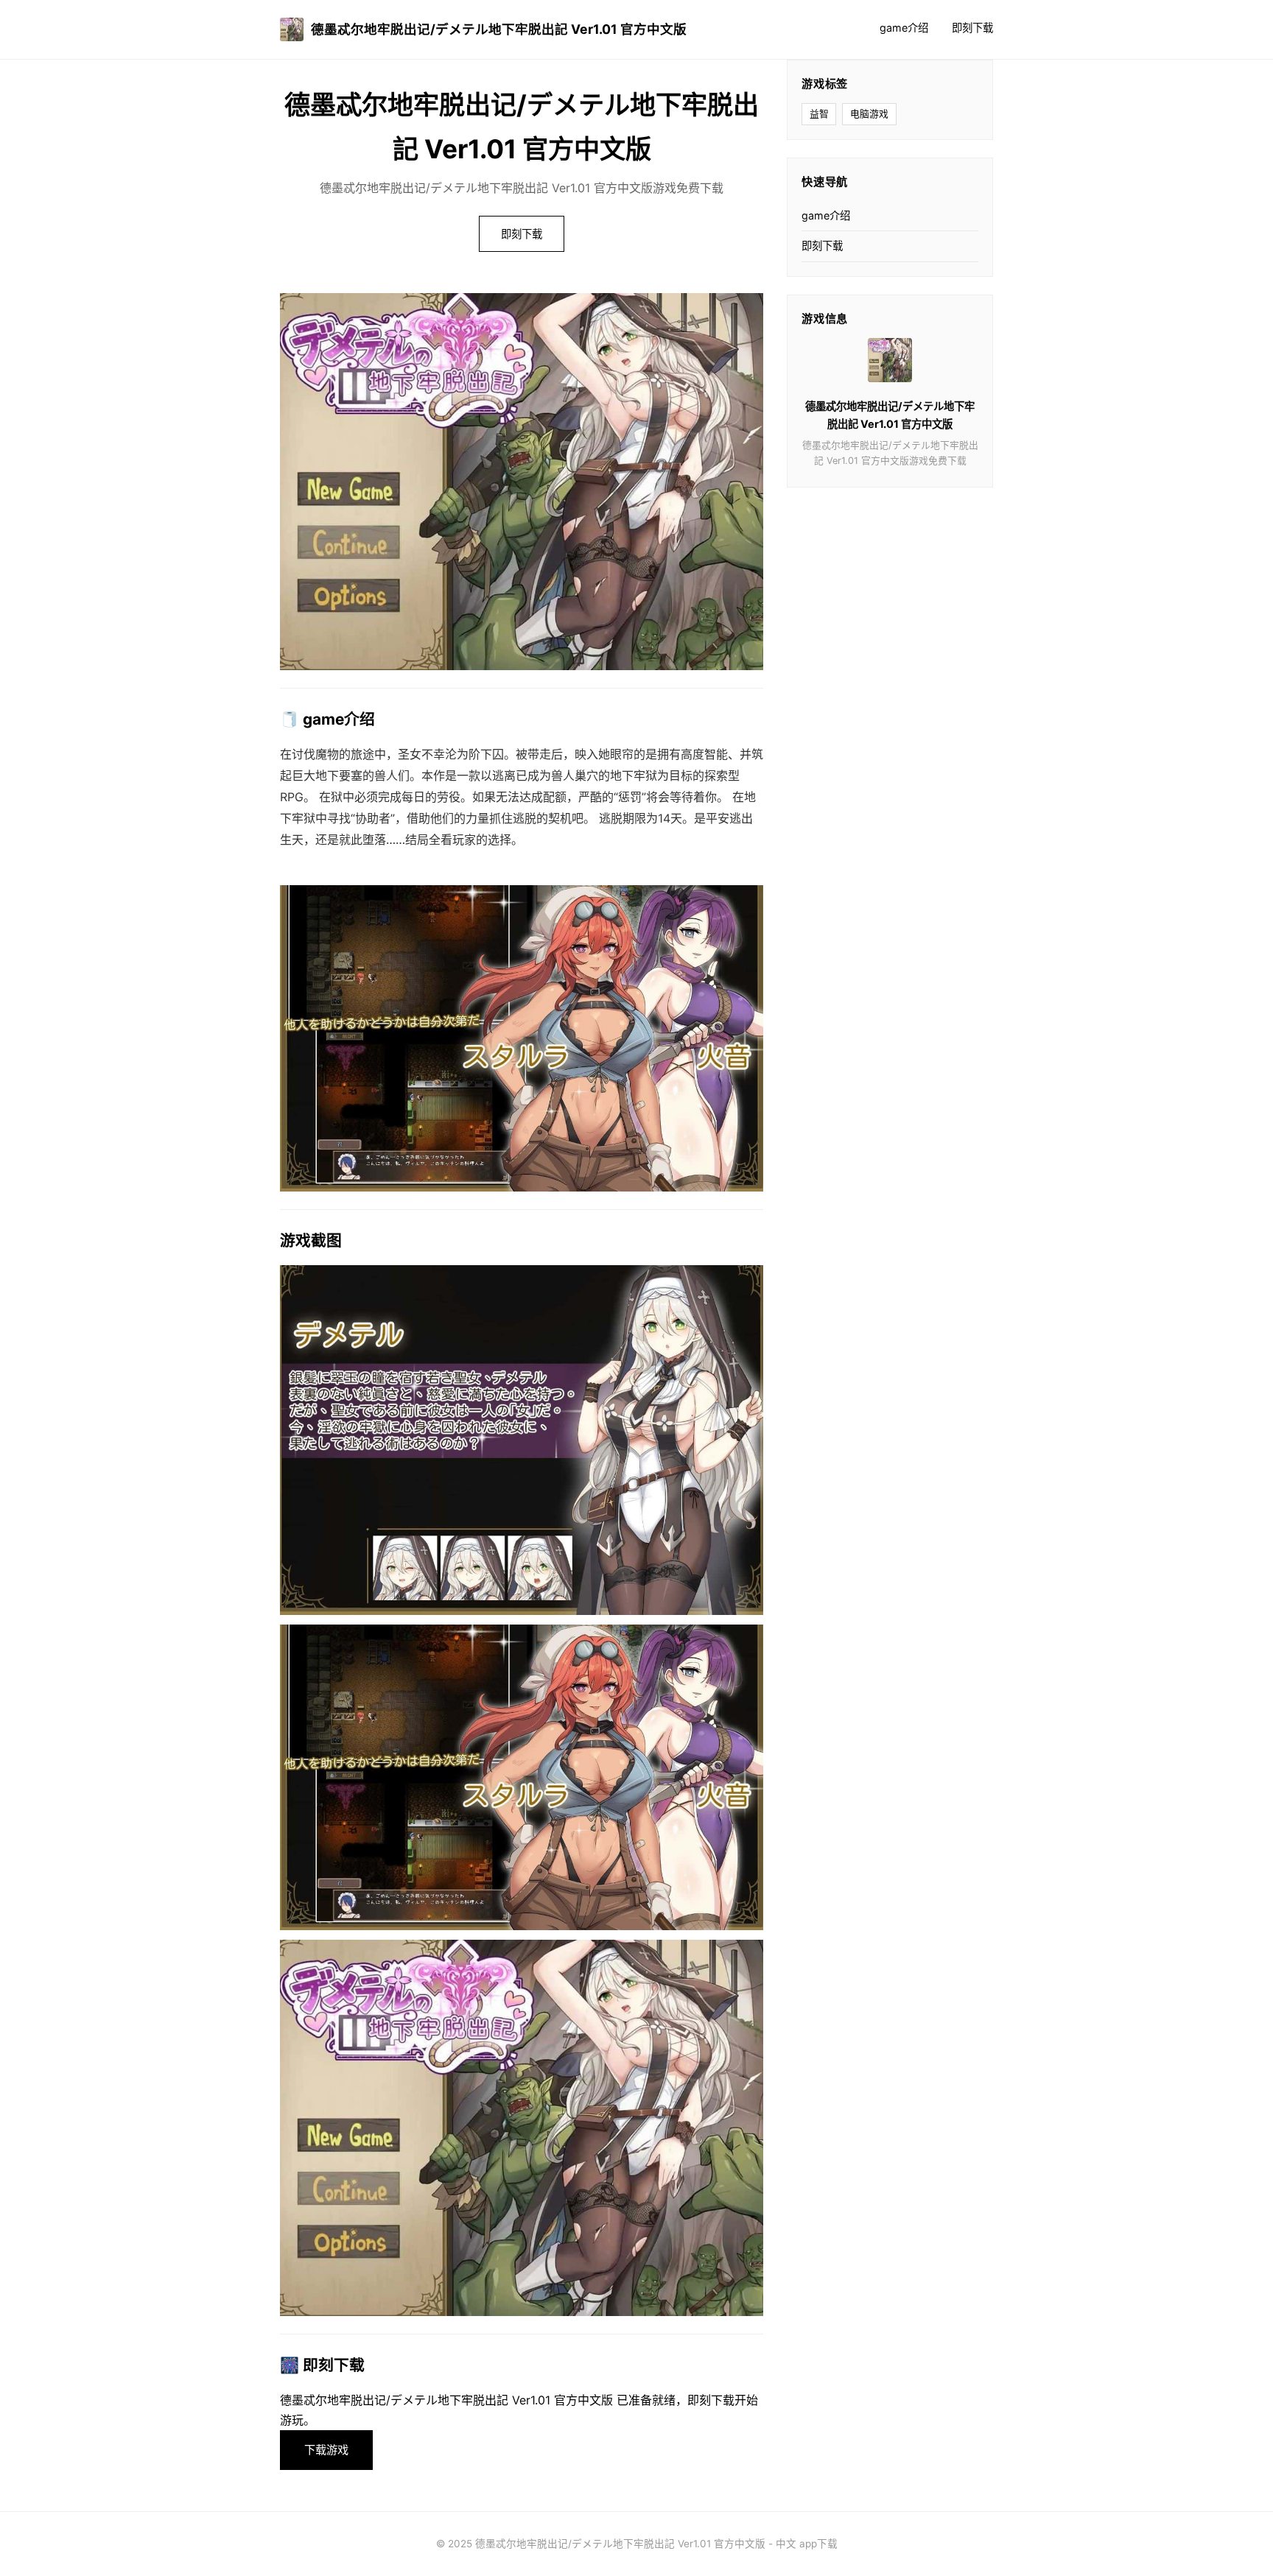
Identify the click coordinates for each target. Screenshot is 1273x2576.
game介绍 (904, 28)
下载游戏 (326, 2450)
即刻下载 (972, 28)
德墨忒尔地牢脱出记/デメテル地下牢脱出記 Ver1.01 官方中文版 (499, 29)
